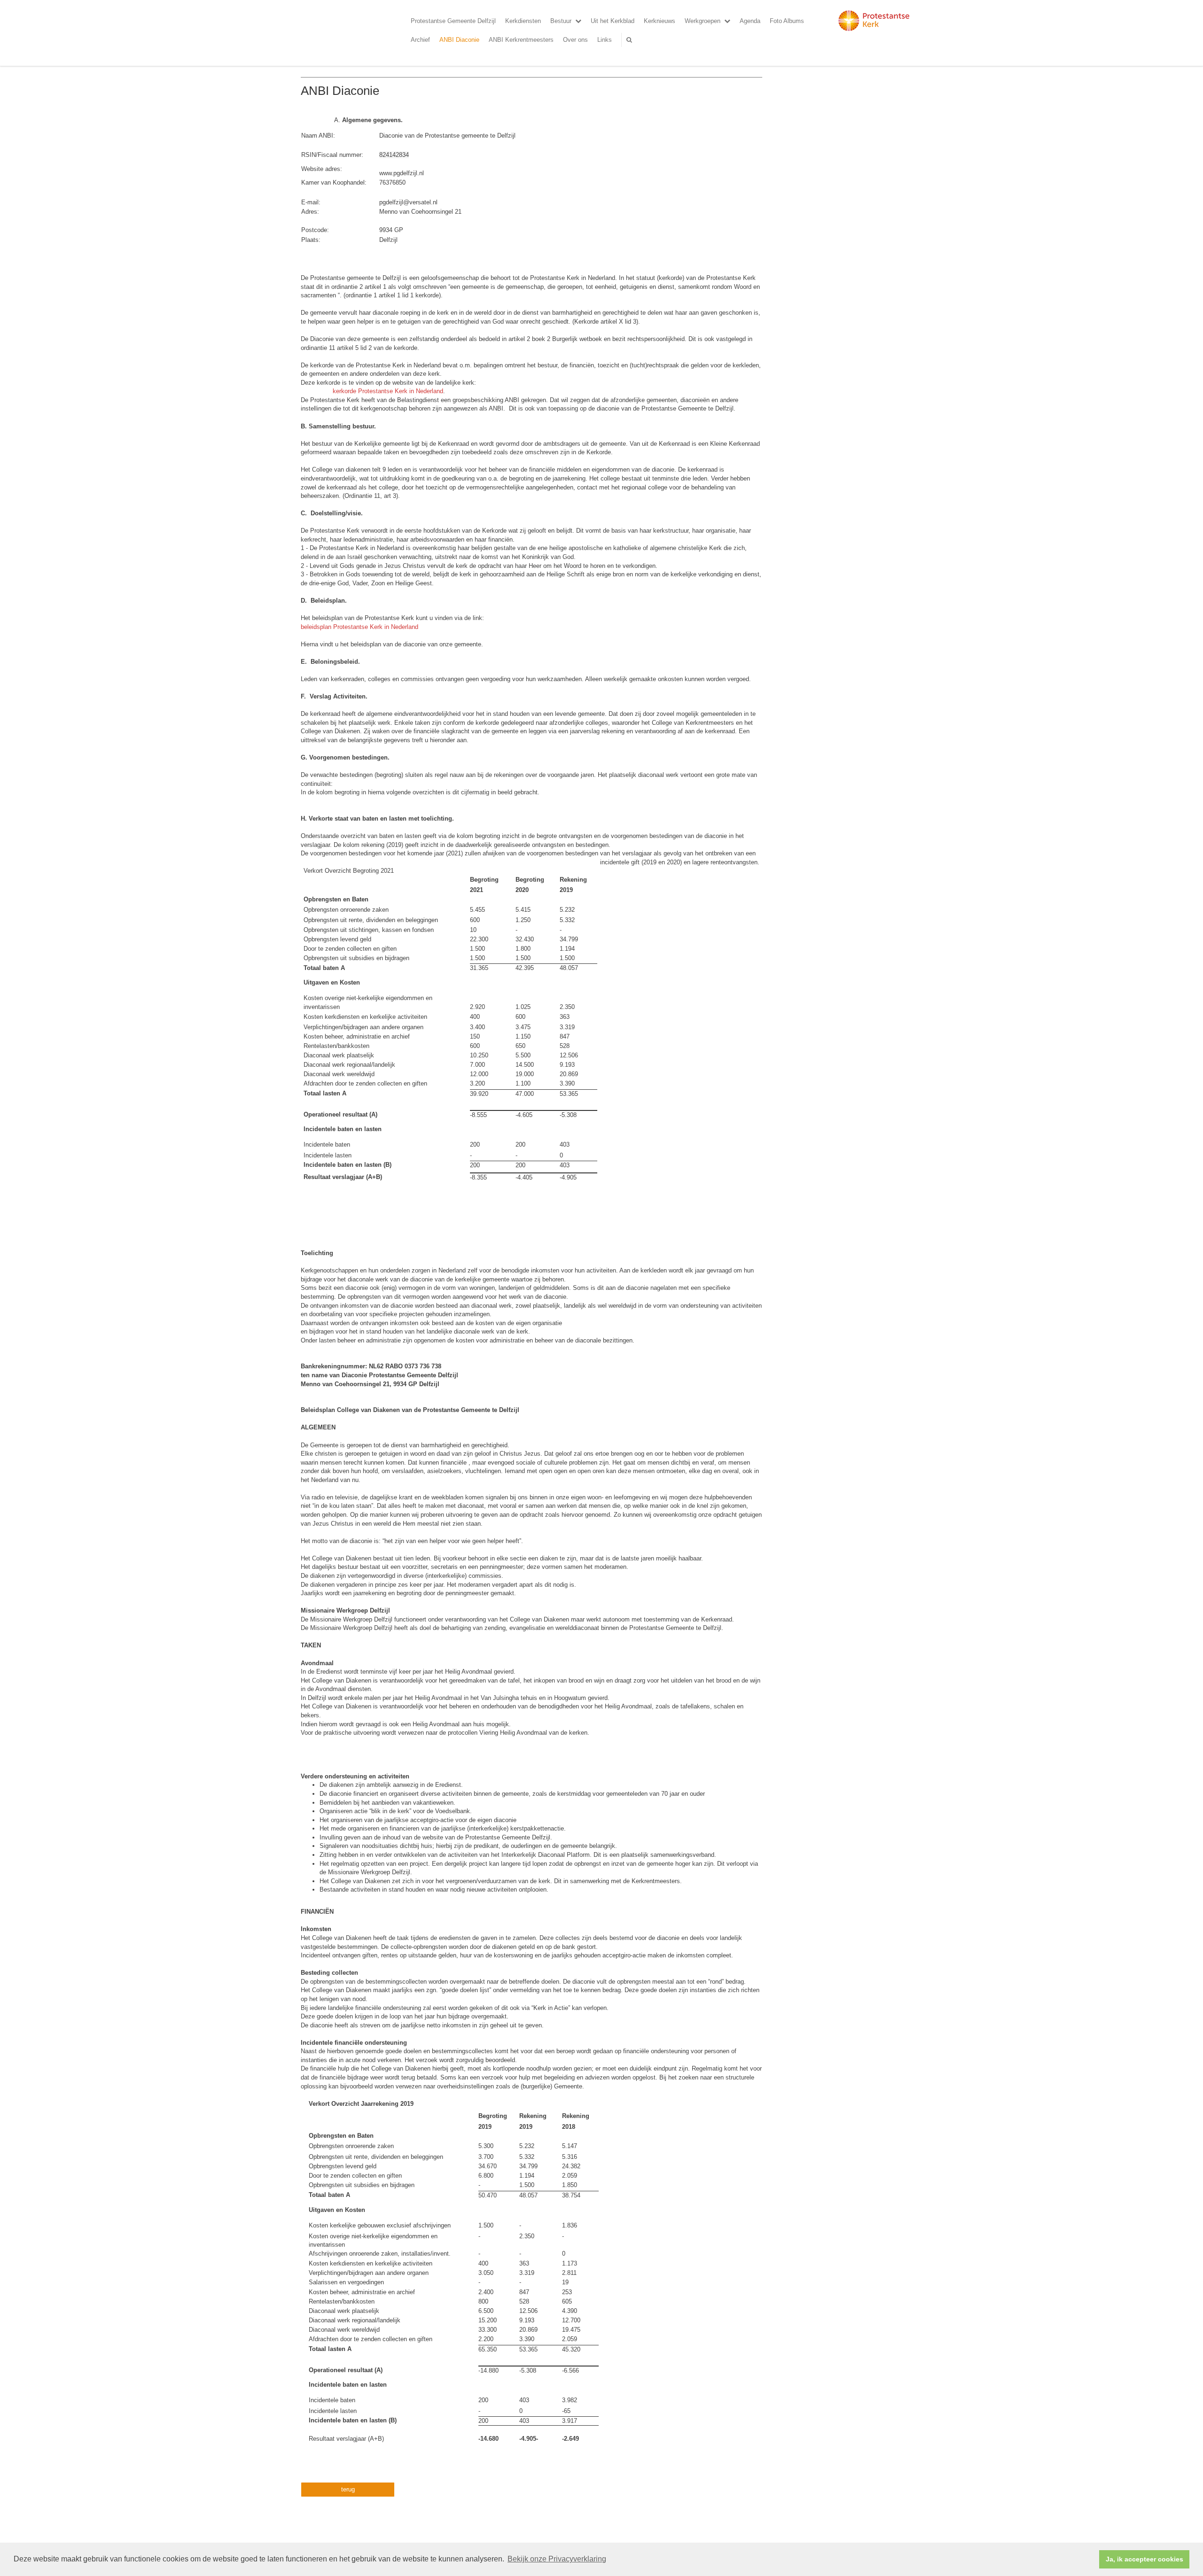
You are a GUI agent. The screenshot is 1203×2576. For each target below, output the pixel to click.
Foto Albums (787, 21)
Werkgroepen (703, 21)
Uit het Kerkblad (613, 21)
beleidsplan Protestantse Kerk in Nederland (359, 627)
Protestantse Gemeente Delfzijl (453, 21)
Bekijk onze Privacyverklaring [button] (557, 2559)
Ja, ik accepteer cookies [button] (1144, 2559)
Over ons (575, 40)
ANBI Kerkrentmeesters (521, 40)
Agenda (750, 21)
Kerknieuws (660, 21)
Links (605, 40)
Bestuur (561, 21)
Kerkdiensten (523, 21)
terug (348, 2489)
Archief (420, 40)
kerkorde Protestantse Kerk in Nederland (388, 391)
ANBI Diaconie (459, 40)
